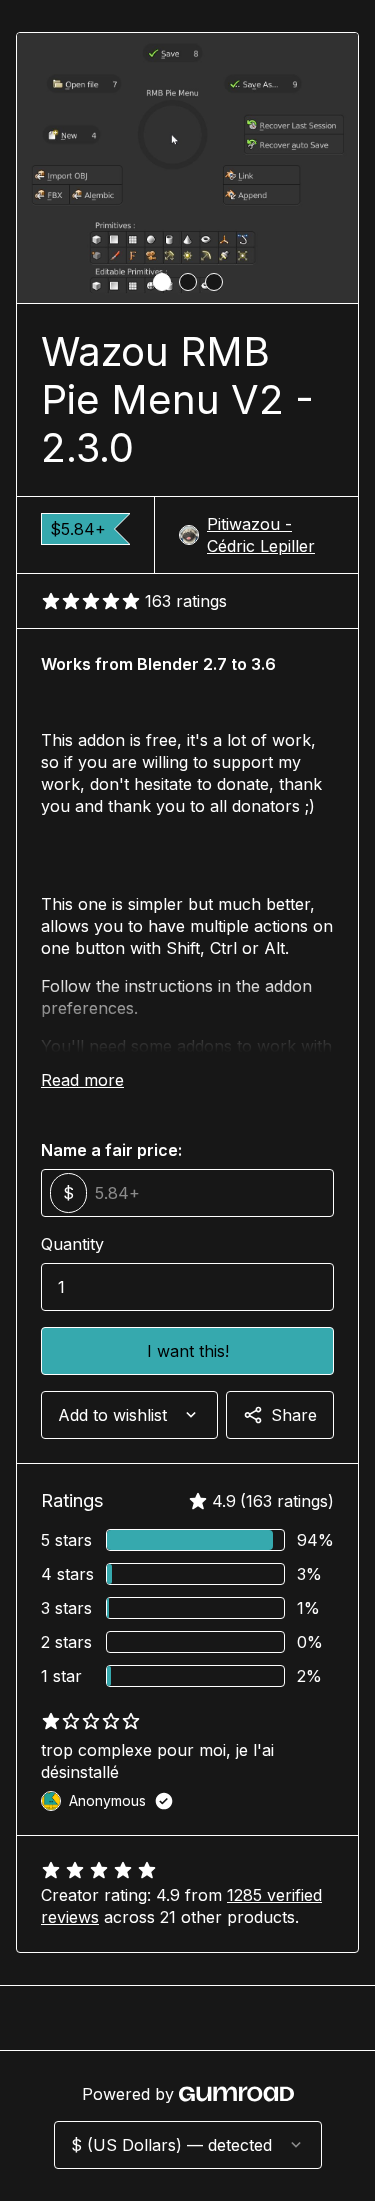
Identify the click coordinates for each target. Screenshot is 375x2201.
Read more (82, 1080)
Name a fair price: (111, 1150)
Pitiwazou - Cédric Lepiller (261, 535)
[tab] (162, 282)
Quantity (72, 1244)
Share (294, 1415)
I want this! (188, 1351)
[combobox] (129, 1415)
